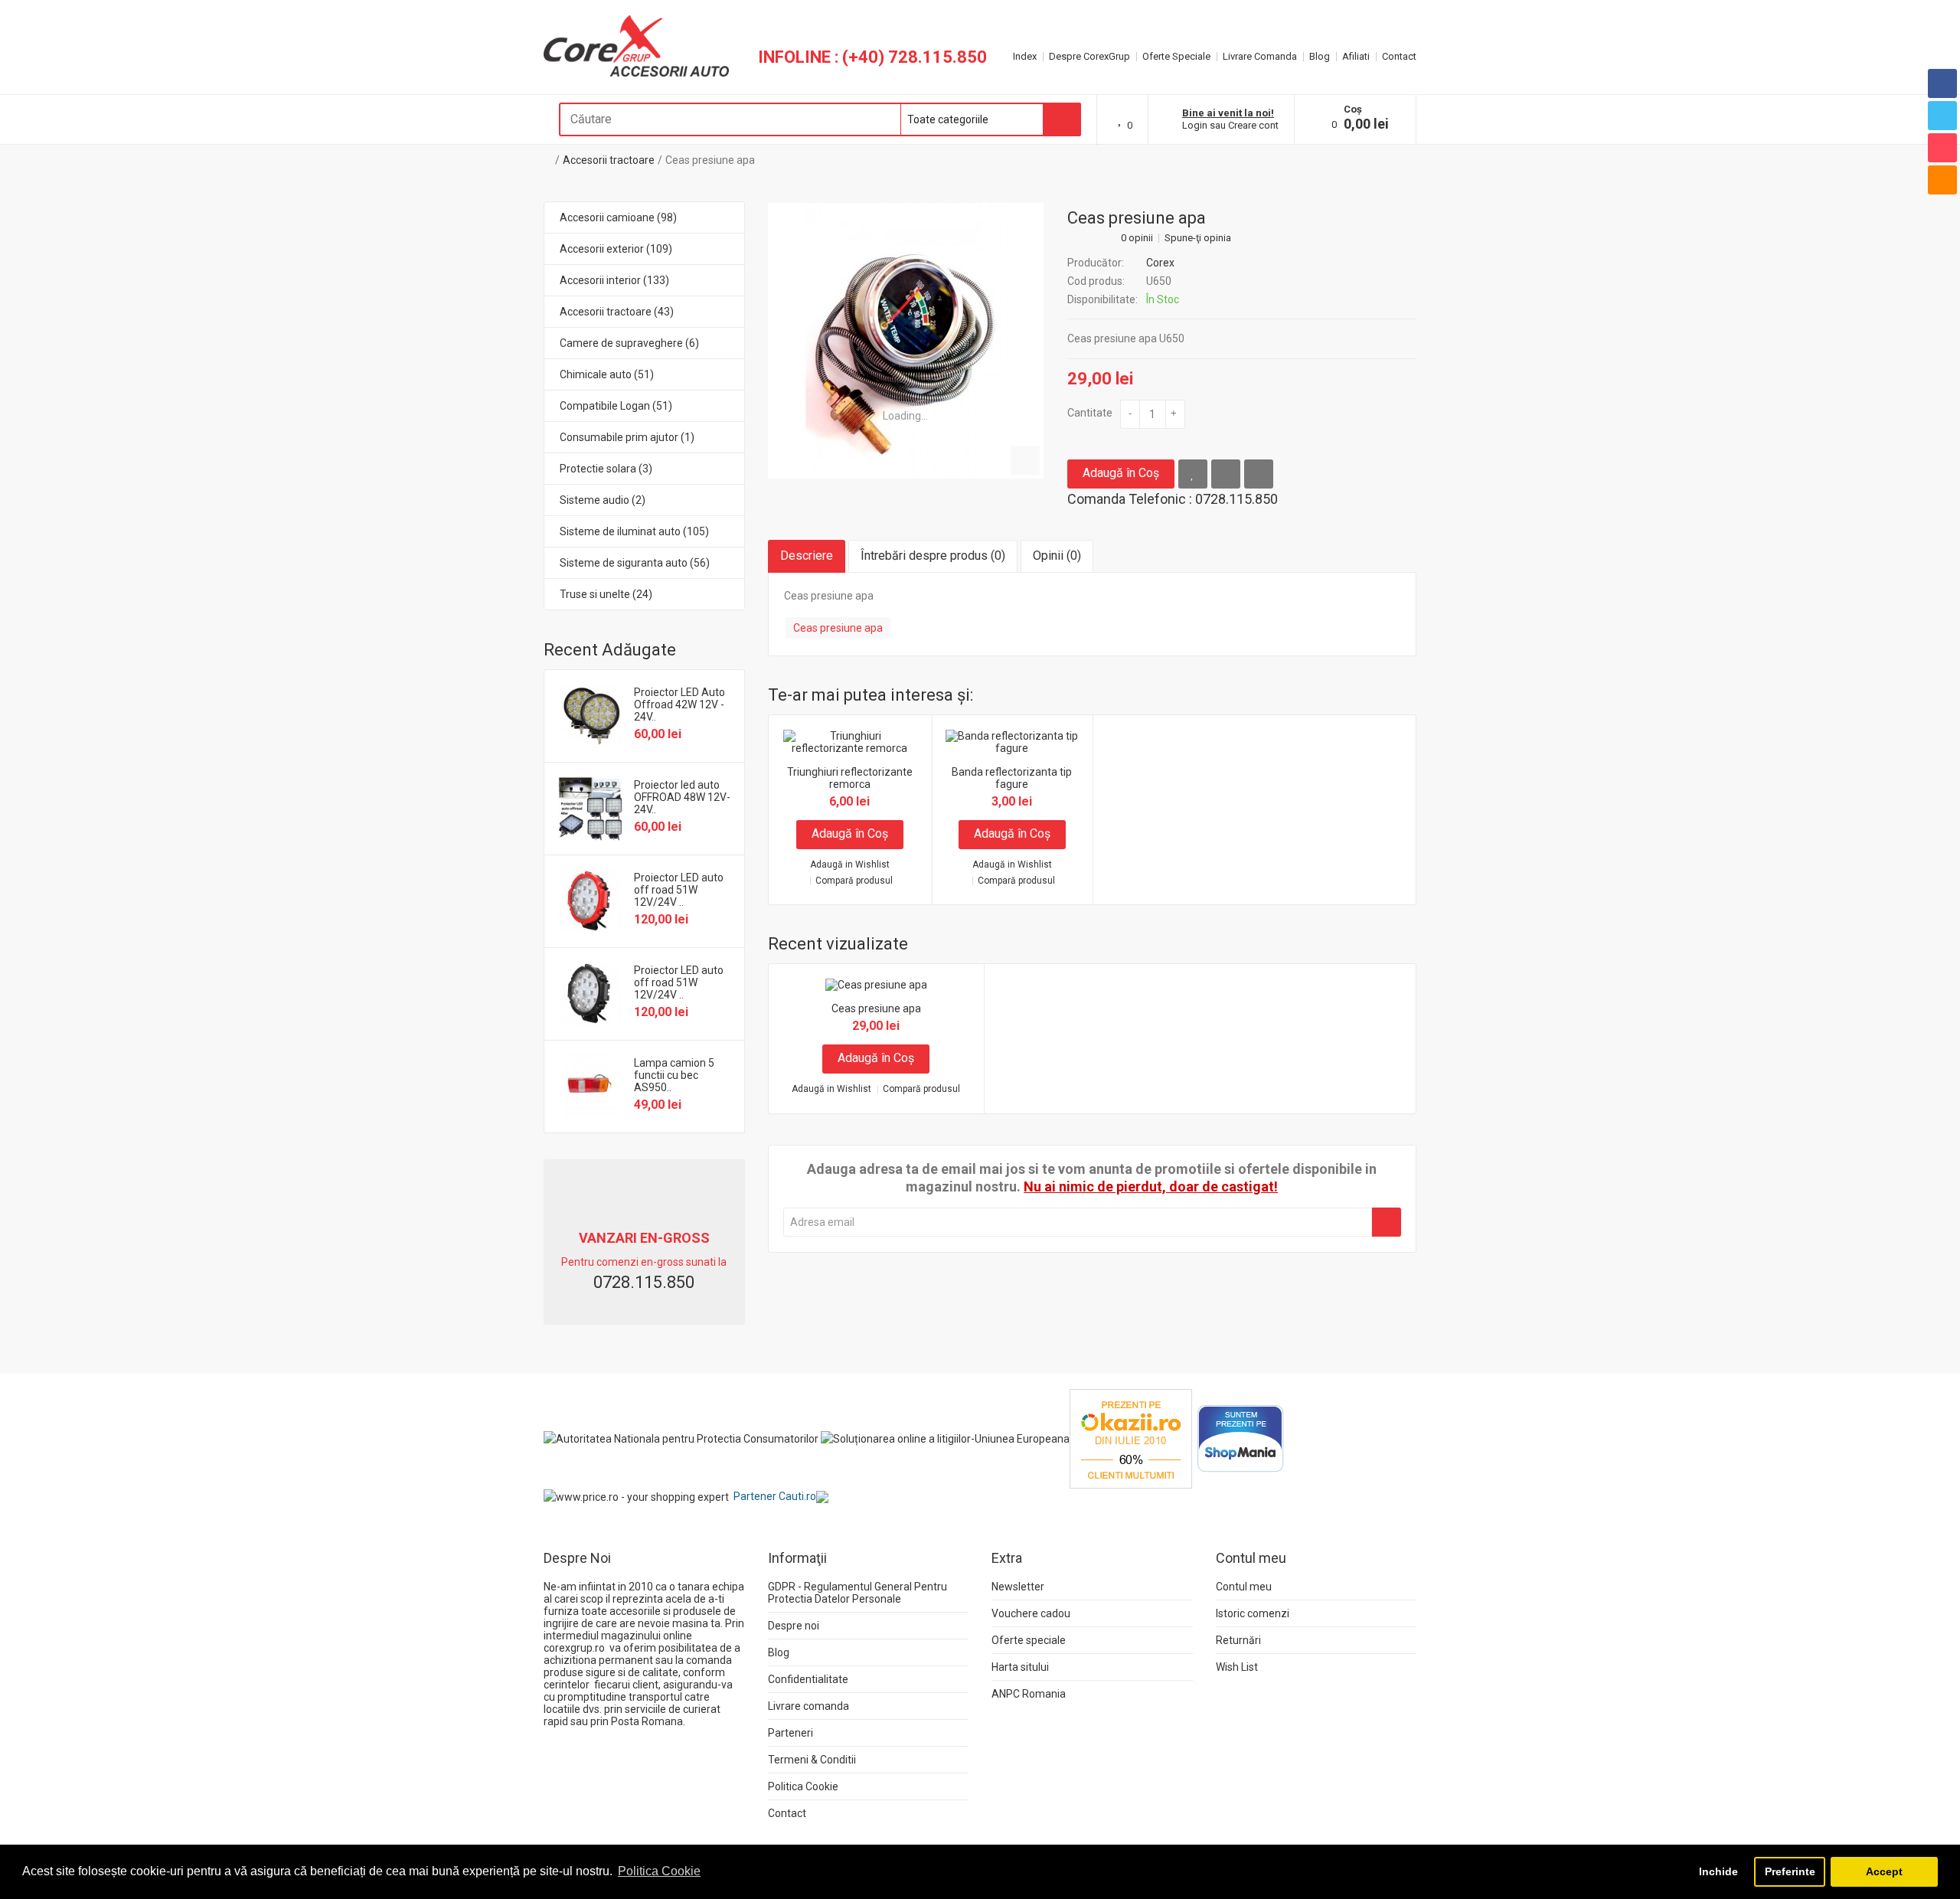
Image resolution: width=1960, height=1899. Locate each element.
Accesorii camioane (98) (618, 217)
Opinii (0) (1057, 556)
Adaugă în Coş (1121, 473)
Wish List (1237, 1667)
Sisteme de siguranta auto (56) (635, 563)
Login (1195, 125)
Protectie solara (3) (606, 469)
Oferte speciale (1029, 1640)
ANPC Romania (1029, 1694)
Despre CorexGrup (1089, 56)
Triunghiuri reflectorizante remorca (850, 778)
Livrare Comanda (1260, 56)
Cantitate (1090, 413)
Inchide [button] (1718, 1871)
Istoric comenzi (1253, 1613)
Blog (1320, 56)
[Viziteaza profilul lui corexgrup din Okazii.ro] (1131, 1438)
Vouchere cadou (1031, 1613)
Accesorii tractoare (609, 160)
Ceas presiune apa (710, 160)
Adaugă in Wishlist (850, 865)
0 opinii (1137, 238)
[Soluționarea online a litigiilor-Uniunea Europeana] (945, 1438)
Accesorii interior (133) (614, 280)
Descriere (807, 556)
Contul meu (1244, 1587)
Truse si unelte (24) (606, 594)
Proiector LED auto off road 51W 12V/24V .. (679, 890)
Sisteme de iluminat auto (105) (634, 531)
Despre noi (794, 1626)
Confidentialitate (808, 1679)
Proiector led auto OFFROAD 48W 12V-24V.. (682, 797)
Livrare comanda (808, 1706)
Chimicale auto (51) (607, 374)
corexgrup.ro (574, 1648)
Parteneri (791, 1733)
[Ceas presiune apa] (906, 341)
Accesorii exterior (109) (616, 249)
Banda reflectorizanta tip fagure (1012, 778)
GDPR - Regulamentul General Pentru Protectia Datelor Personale (857, 1593)
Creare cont (1253, 125)
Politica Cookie (803, 1786)
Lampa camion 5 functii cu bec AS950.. (674, 1075)
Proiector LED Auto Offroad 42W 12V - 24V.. (679, 704)
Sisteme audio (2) (603, 500)
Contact (1399, 56)
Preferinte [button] (1790, 1871)
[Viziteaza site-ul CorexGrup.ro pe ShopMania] (1241, 1438)
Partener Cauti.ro (775, 1496)
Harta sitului (1020, 1667)
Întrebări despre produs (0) (933, 556)
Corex (1160, 263)
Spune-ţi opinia (1198, 238)
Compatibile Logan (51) (616, 406)
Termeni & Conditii (812, 1760)
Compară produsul (854, 881)
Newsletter (1018, 1587)
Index (1025, 56)
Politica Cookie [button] (659, 1871)
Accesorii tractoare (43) (617, 312)
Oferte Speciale (1176, 56)
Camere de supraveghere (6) (629, 343)
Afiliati (1356, 56)
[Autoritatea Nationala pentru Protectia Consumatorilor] (681, 1438)
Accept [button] (1884, 1871)
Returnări (1238, 1640)
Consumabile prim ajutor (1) (627, 437)
